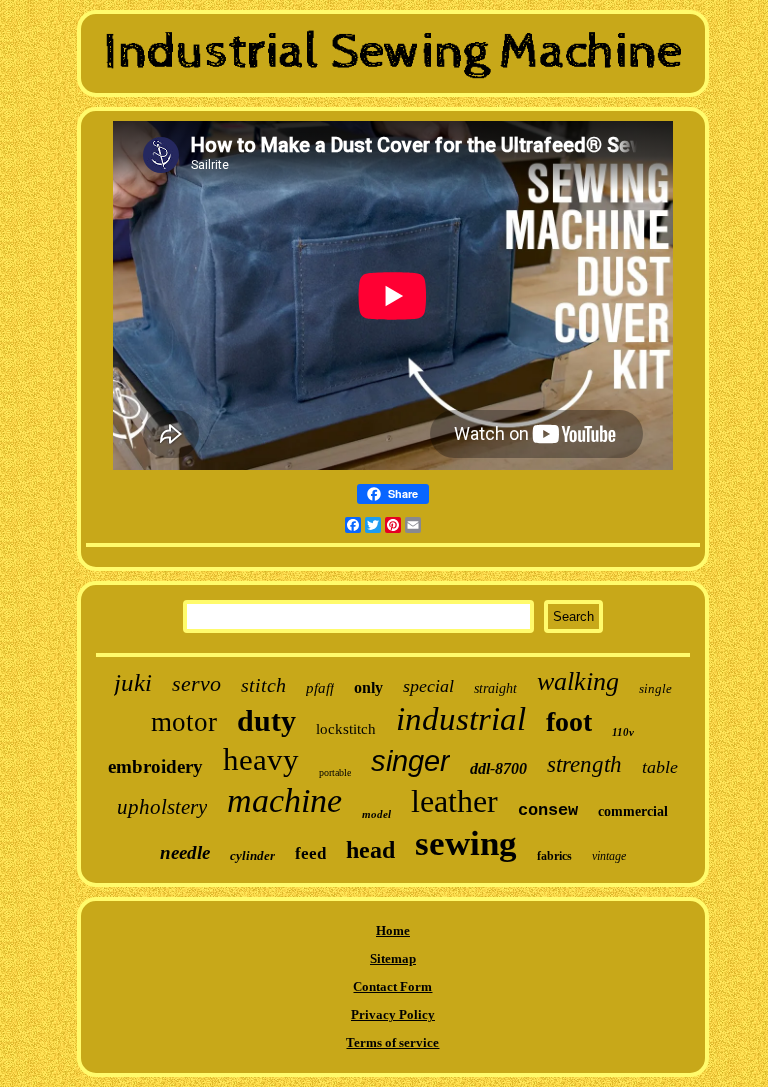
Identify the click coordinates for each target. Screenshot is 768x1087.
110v (623, 732)
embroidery (155, 766)
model (376, 814)
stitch (263, 685)
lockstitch (346, 729)
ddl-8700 (498, 768)
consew (548, 810)
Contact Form (392, 986)
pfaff (320, 688)
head (370, 850)
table (660, 767)
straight (495, 688)
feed (310, 853)
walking (578, 681)
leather (454, 801)
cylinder (252, 855)
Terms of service (392, 1042)
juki (133, 682)
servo (196, 683)
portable (335, 772)
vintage (609, 856)
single (655, 688)
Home (393, 930)
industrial (461, 719)
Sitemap (393, 958)
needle (185, 852)
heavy (261, 759)
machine (284, 800)
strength (584, 764)
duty (266, 720)
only (368, 687)
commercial (633, 811)
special (428, 686)
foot (569, 721)
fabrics (554, 856)
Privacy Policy (393, 1014)
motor (184, 722)
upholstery (162, 807)
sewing (466, 843)
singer (410, 761)
